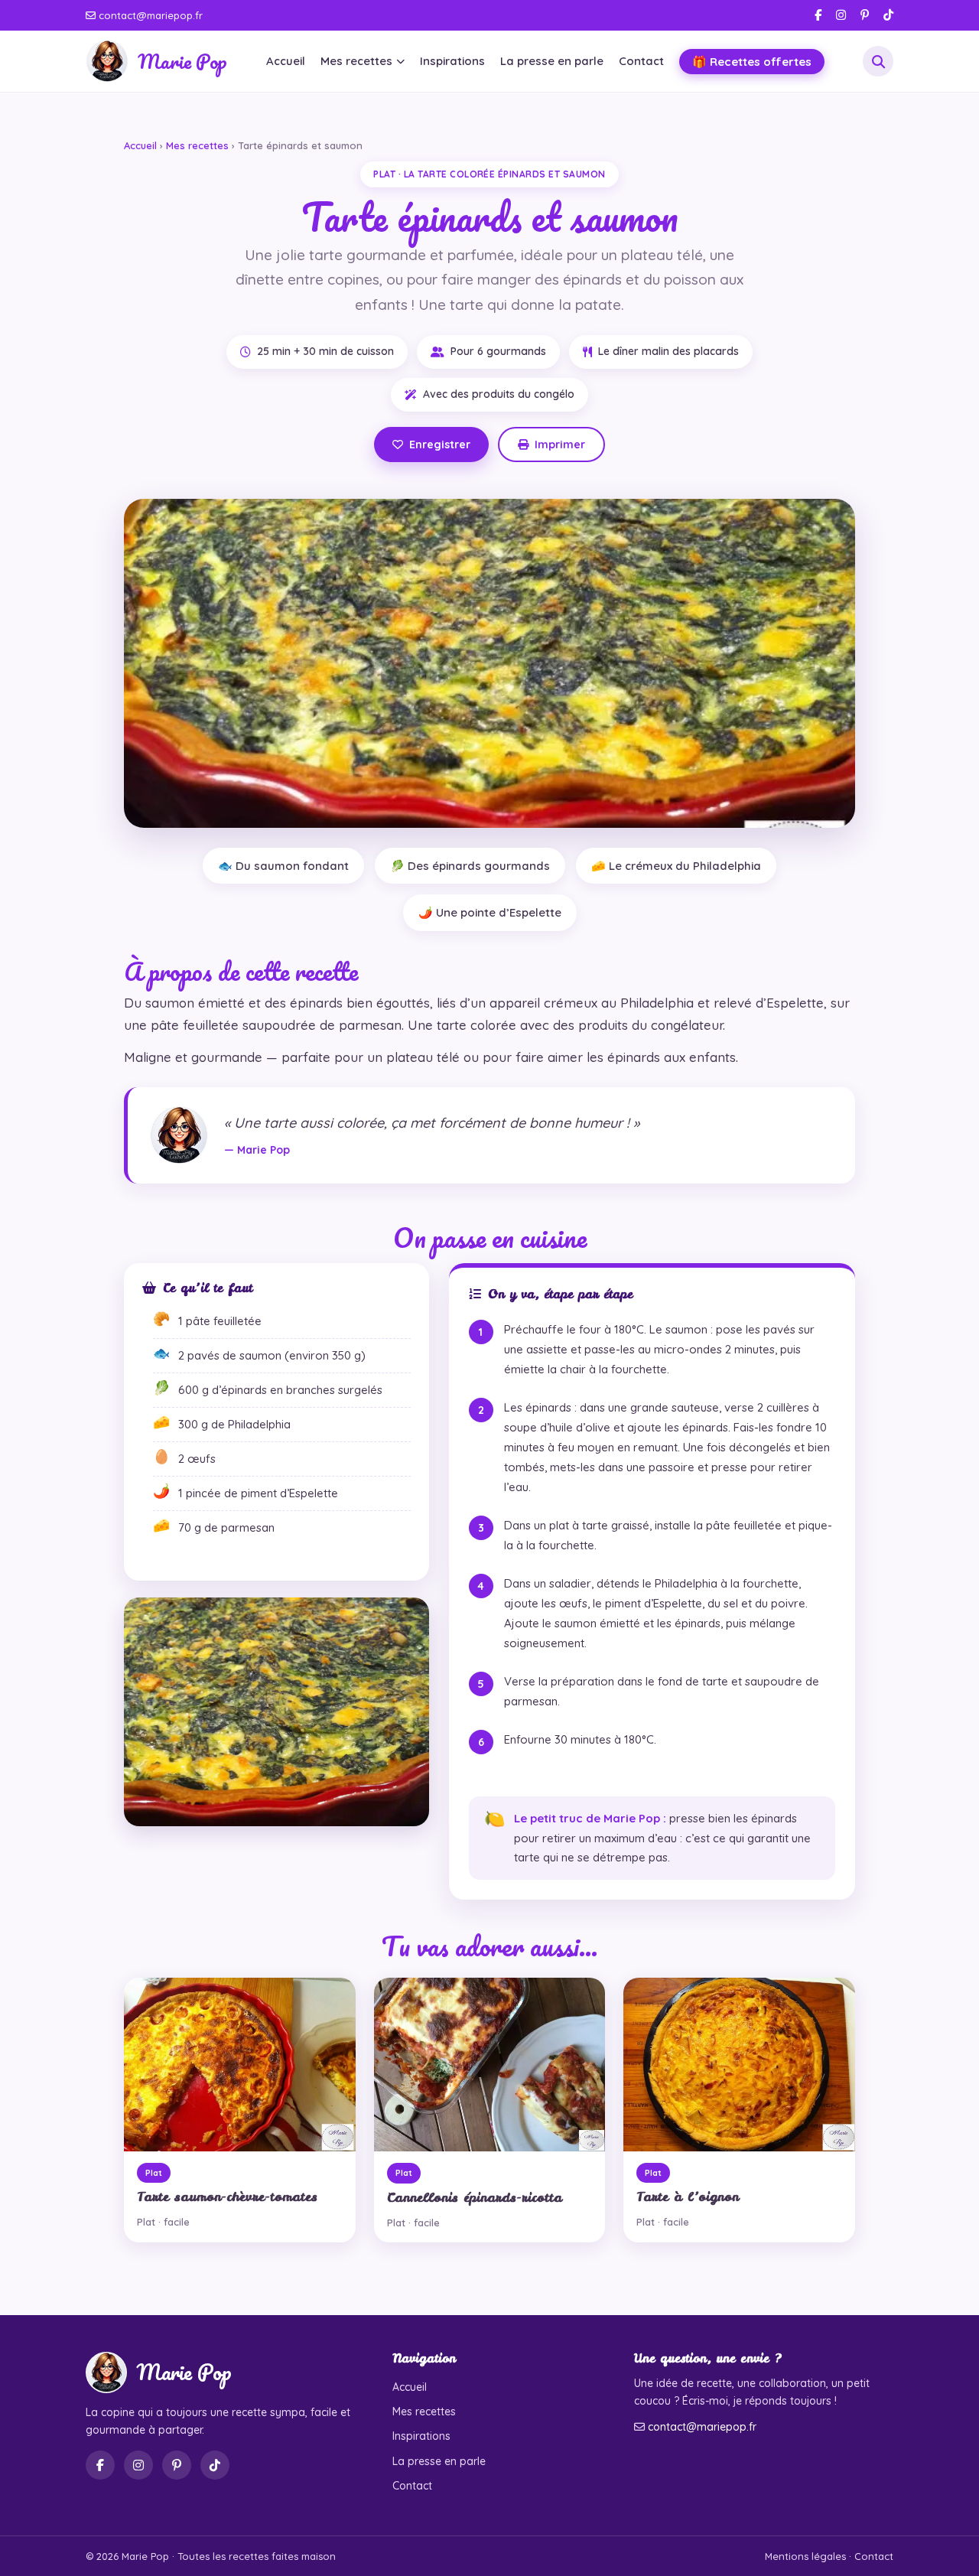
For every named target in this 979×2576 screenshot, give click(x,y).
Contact (641, 61)
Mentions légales (805, 2556)
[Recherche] (878, 61)
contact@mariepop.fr (149, 15)
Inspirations (452, 61)
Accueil (286, 61)
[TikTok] (888, 15)
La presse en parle (552, 61)
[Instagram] (841, 15)
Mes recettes (356, 61)
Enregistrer (440, 445)
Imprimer (560, 445)
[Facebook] (818, 15)
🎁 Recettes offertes (752, 62)
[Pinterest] (865, 15)
